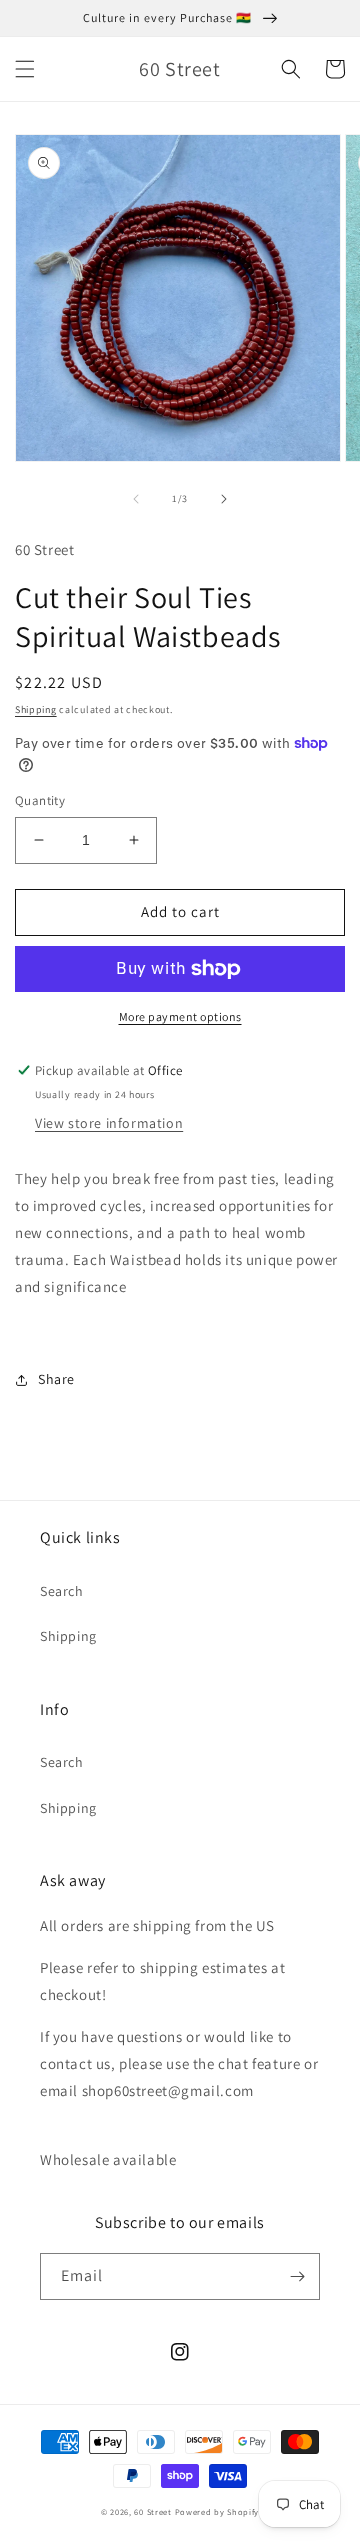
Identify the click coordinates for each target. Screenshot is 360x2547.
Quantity (40, 800)
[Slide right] (224, 499)
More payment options (180, 1016)
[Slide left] (136, 499)
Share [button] (56, 1379)
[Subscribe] (297, 2276)
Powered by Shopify (217, 2511)
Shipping (36, 709)
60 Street (152, 2511)
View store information (109, 1123)
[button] (25, 69)
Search (62, 1591)
